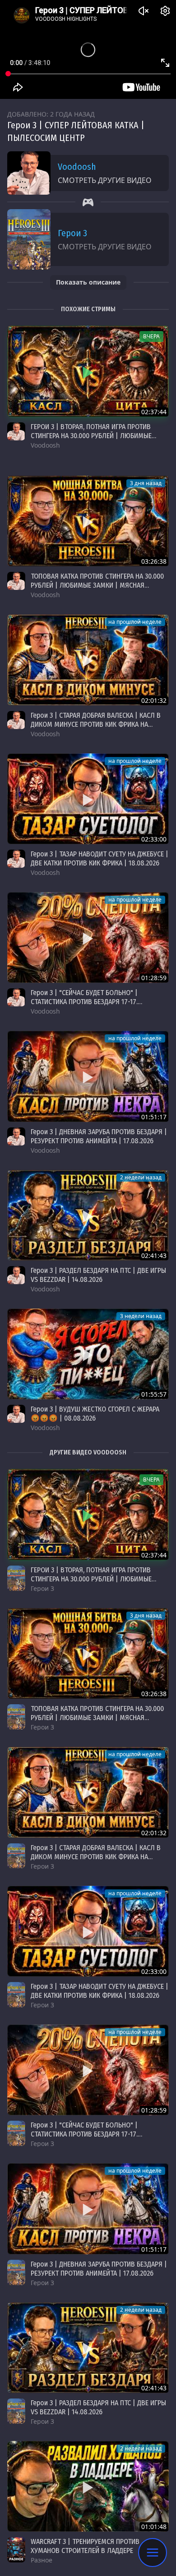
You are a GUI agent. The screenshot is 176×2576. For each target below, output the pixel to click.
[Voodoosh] (16, 431)
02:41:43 (154, 1255)
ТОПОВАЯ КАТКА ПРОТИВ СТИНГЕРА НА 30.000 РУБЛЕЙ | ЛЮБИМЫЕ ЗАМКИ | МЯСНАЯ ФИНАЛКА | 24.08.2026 (97, 585)
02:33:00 (154, 839)
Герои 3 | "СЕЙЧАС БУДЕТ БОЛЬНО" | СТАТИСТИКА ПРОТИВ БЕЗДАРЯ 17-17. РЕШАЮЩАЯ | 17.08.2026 (84, 1002)
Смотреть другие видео (105, 180)
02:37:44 (154, 412)
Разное (42, 2560)
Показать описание (88, 282)
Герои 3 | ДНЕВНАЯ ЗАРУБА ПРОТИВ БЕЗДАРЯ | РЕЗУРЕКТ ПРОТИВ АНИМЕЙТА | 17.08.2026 (99, 1136)
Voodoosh (77, 167)
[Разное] (16, 2550)
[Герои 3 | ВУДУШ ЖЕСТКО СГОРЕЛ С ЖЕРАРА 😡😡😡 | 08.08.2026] (88, 1354)
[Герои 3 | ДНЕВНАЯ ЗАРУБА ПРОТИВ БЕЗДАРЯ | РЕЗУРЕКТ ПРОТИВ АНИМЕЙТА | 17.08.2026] (88, 1076)
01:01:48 (154, 2527)
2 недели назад (141, 1177)
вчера (151, 336)
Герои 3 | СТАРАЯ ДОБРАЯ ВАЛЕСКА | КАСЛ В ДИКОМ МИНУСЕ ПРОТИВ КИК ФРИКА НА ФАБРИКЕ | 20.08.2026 (96, 724)
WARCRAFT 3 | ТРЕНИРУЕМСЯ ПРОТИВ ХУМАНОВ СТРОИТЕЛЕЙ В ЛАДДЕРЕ (85, 2546)
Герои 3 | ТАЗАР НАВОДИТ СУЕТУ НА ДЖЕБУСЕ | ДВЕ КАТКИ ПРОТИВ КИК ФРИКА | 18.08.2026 (100, 858)
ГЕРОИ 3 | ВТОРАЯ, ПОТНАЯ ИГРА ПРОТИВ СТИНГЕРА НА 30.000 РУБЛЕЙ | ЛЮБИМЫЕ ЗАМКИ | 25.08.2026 (91, 436)
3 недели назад (141, 1316)
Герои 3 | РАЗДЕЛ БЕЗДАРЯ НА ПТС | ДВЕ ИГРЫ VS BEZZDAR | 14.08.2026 (98, 1275)
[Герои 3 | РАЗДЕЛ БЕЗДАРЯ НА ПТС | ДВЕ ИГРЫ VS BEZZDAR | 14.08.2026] (88, 1215)
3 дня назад (146, 483)
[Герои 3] (16, 1578)
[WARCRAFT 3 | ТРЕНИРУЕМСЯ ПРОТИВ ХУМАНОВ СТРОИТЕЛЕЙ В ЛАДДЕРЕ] (88, 2486)
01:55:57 (154, 1394)
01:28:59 (154, 978)
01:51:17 (154, 1117)
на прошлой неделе (135, 622)
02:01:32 (154, 700)
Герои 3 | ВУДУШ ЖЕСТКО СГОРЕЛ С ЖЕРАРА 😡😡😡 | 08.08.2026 (95, 1414)
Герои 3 (72, 233)
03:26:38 (154, 561)
